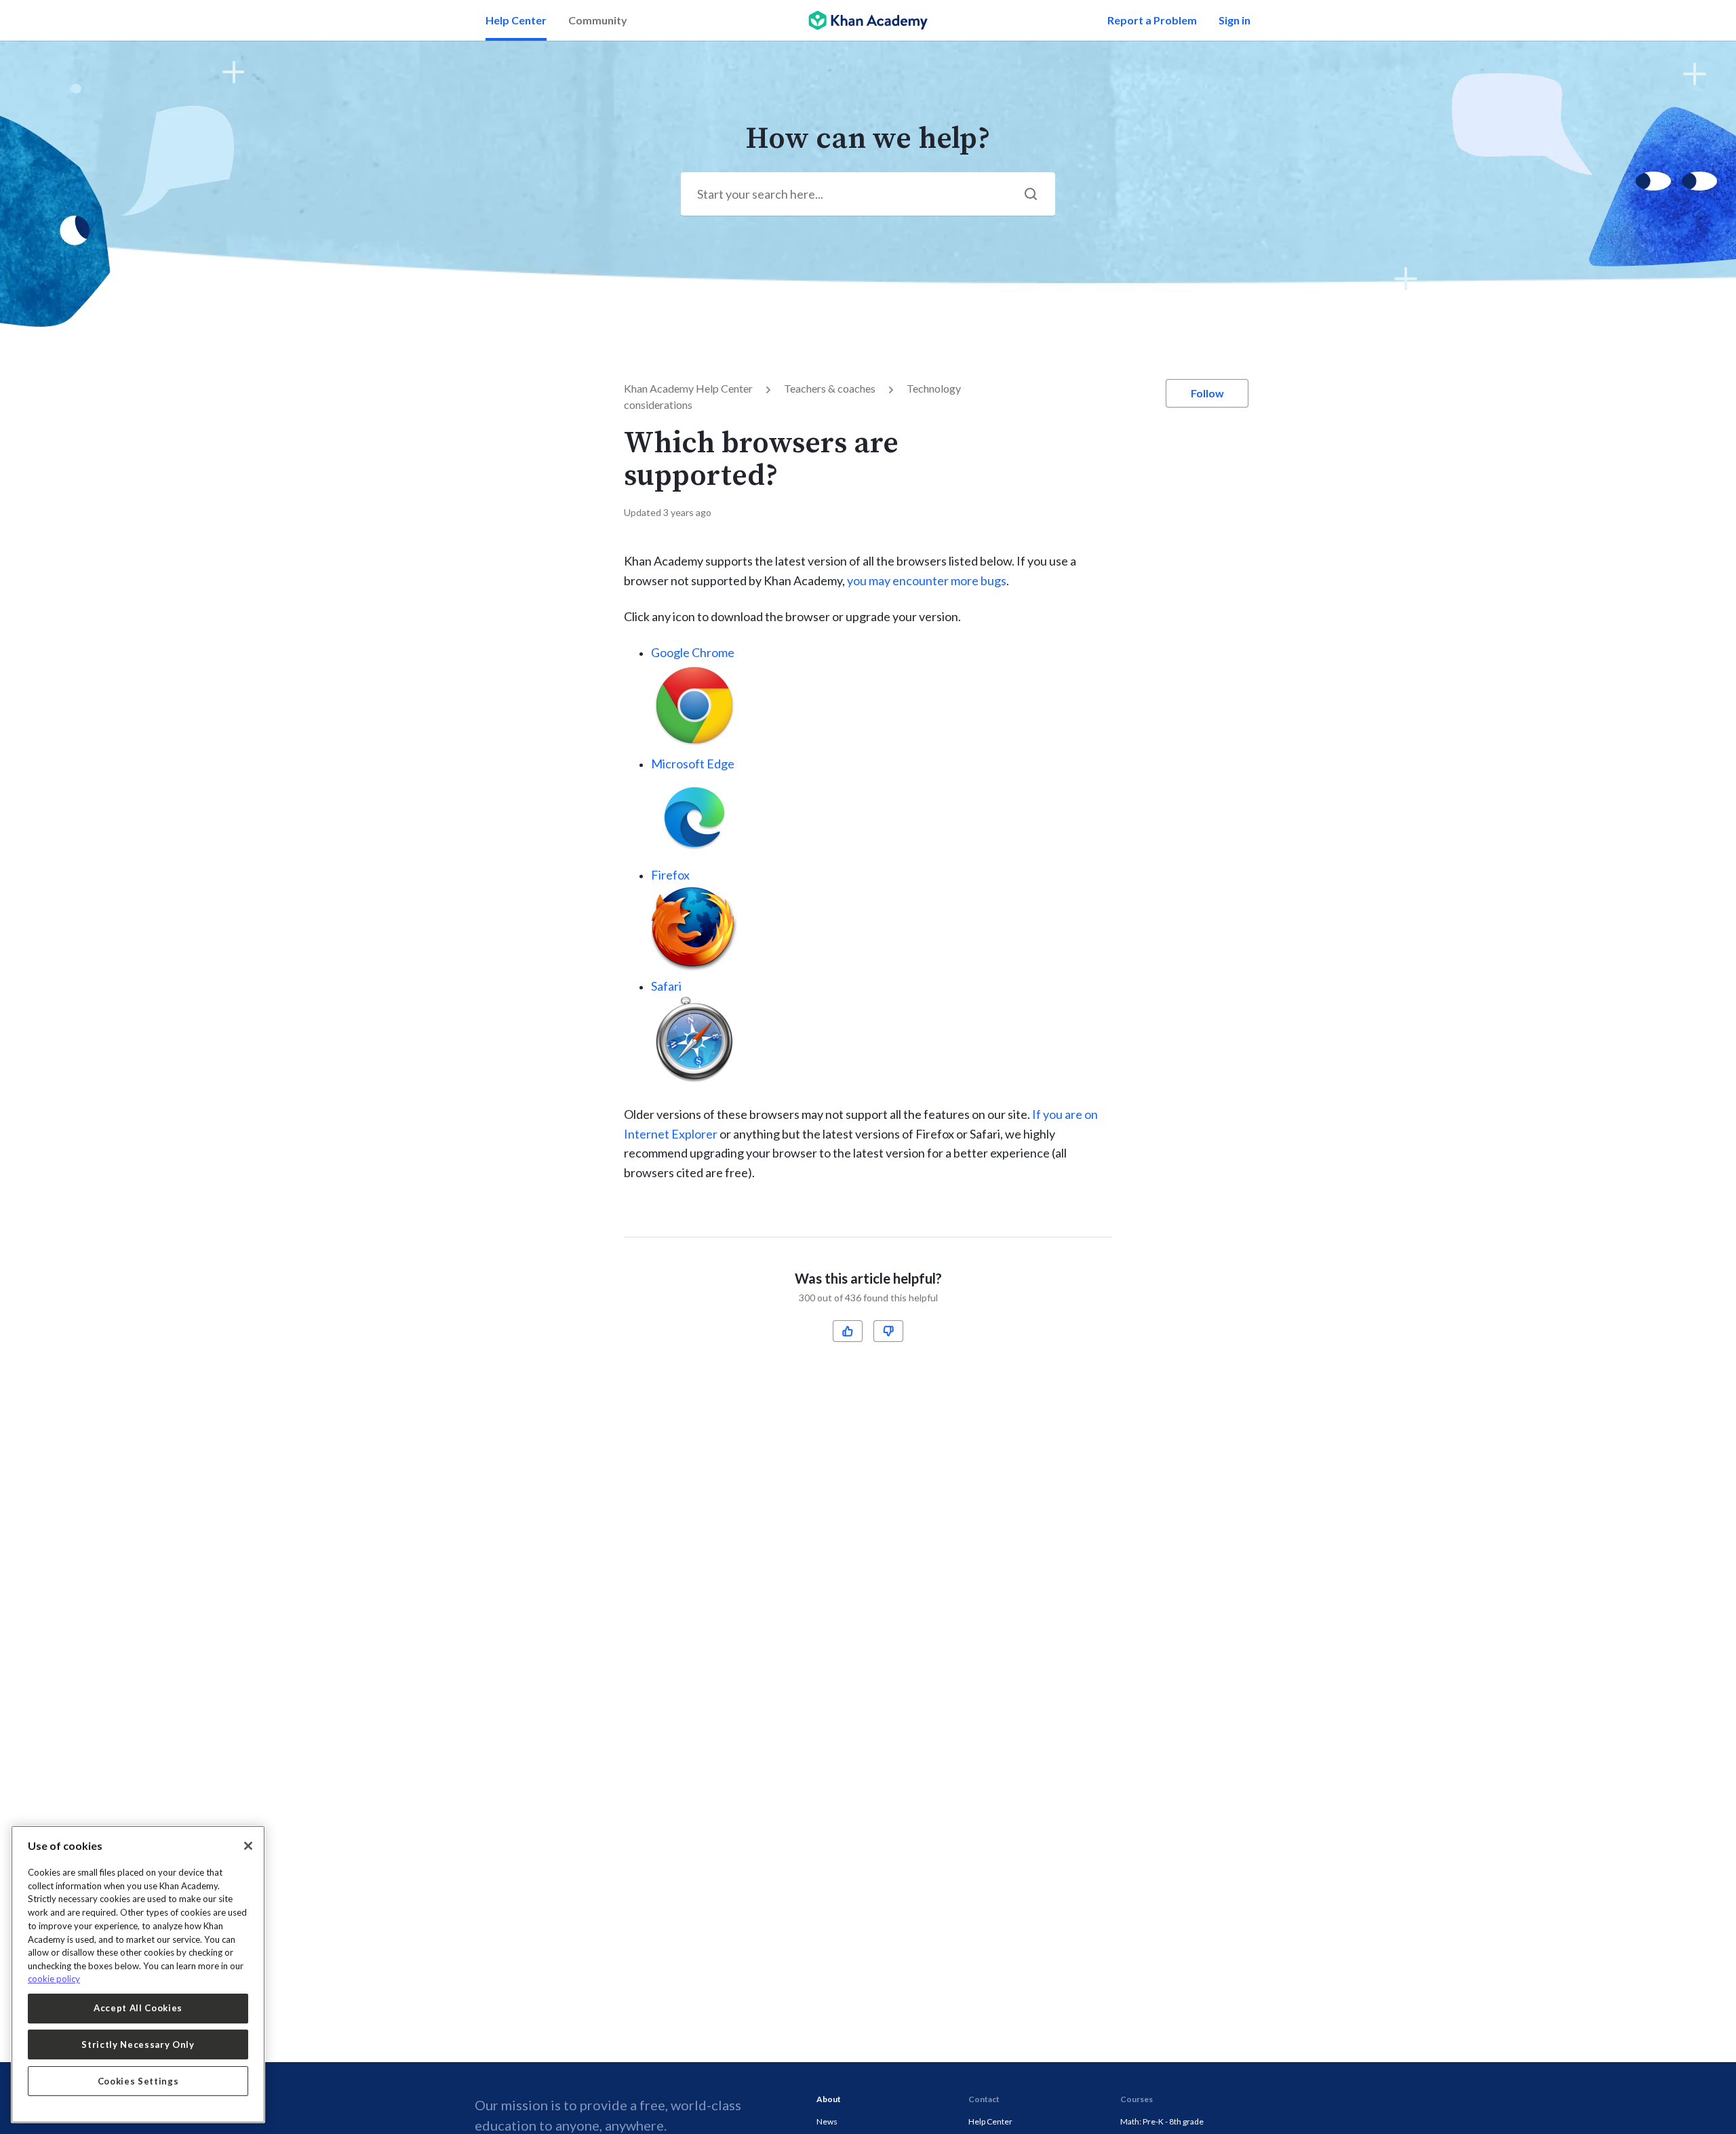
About (829, 2099)
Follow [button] (1207, 393)
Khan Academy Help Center (688, 388)
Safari (666, 986)
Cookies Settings (138, 2081)
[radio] (848, 1331)
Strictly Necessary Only (138, 2044)
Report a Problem (1152, 20)
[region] (138, 1974)
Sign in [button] (1235, 20)
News (827, 2121)
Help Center (516, 20)
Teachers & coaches (830, 388)
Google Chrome (693, 652)
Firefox (670, 875)
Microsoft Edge (693, 764)
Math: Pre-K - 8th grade (1162, 2121)
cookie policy (54, 1979)
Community (598, 20)
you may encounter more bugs (927, 580)
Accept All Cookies (138, 2008)
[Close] (248, 1846)
